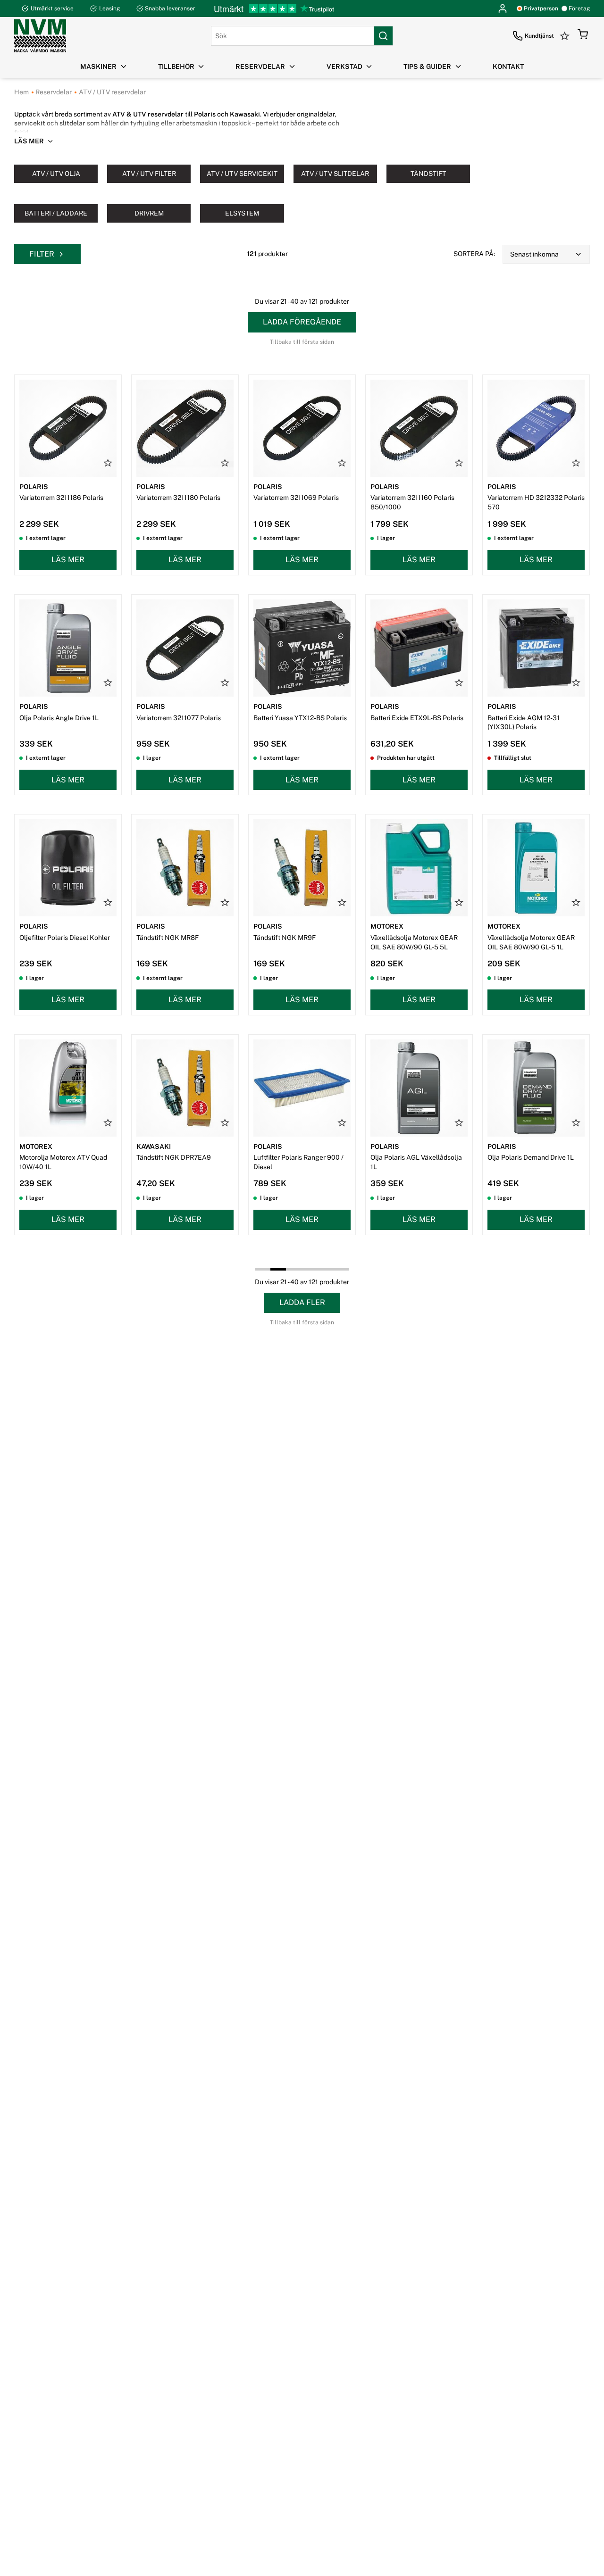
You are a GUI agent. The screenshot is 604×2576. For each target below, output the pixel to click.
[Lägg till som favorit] (108, 463)
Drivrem (149, 213)
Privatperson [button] (541, 8)
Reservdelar (53, 92)
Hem (21, 92)
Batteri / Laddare (56, 213)
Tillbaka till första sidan (302, 342)
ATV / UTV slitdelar (335, 174)
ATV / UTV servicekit (242, 174)
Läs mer (68, 560)
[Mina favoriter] (566, 36)
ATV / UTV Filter (149, 174)
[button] (583, 36)
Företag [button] (579, 8)
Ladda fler (302, 1302)
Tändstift (428, 174)
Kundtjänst (539, 36)
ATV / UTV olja (56, 174)
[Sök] (383, 36)
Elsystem (242, 213)
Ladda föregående (302, 322)
